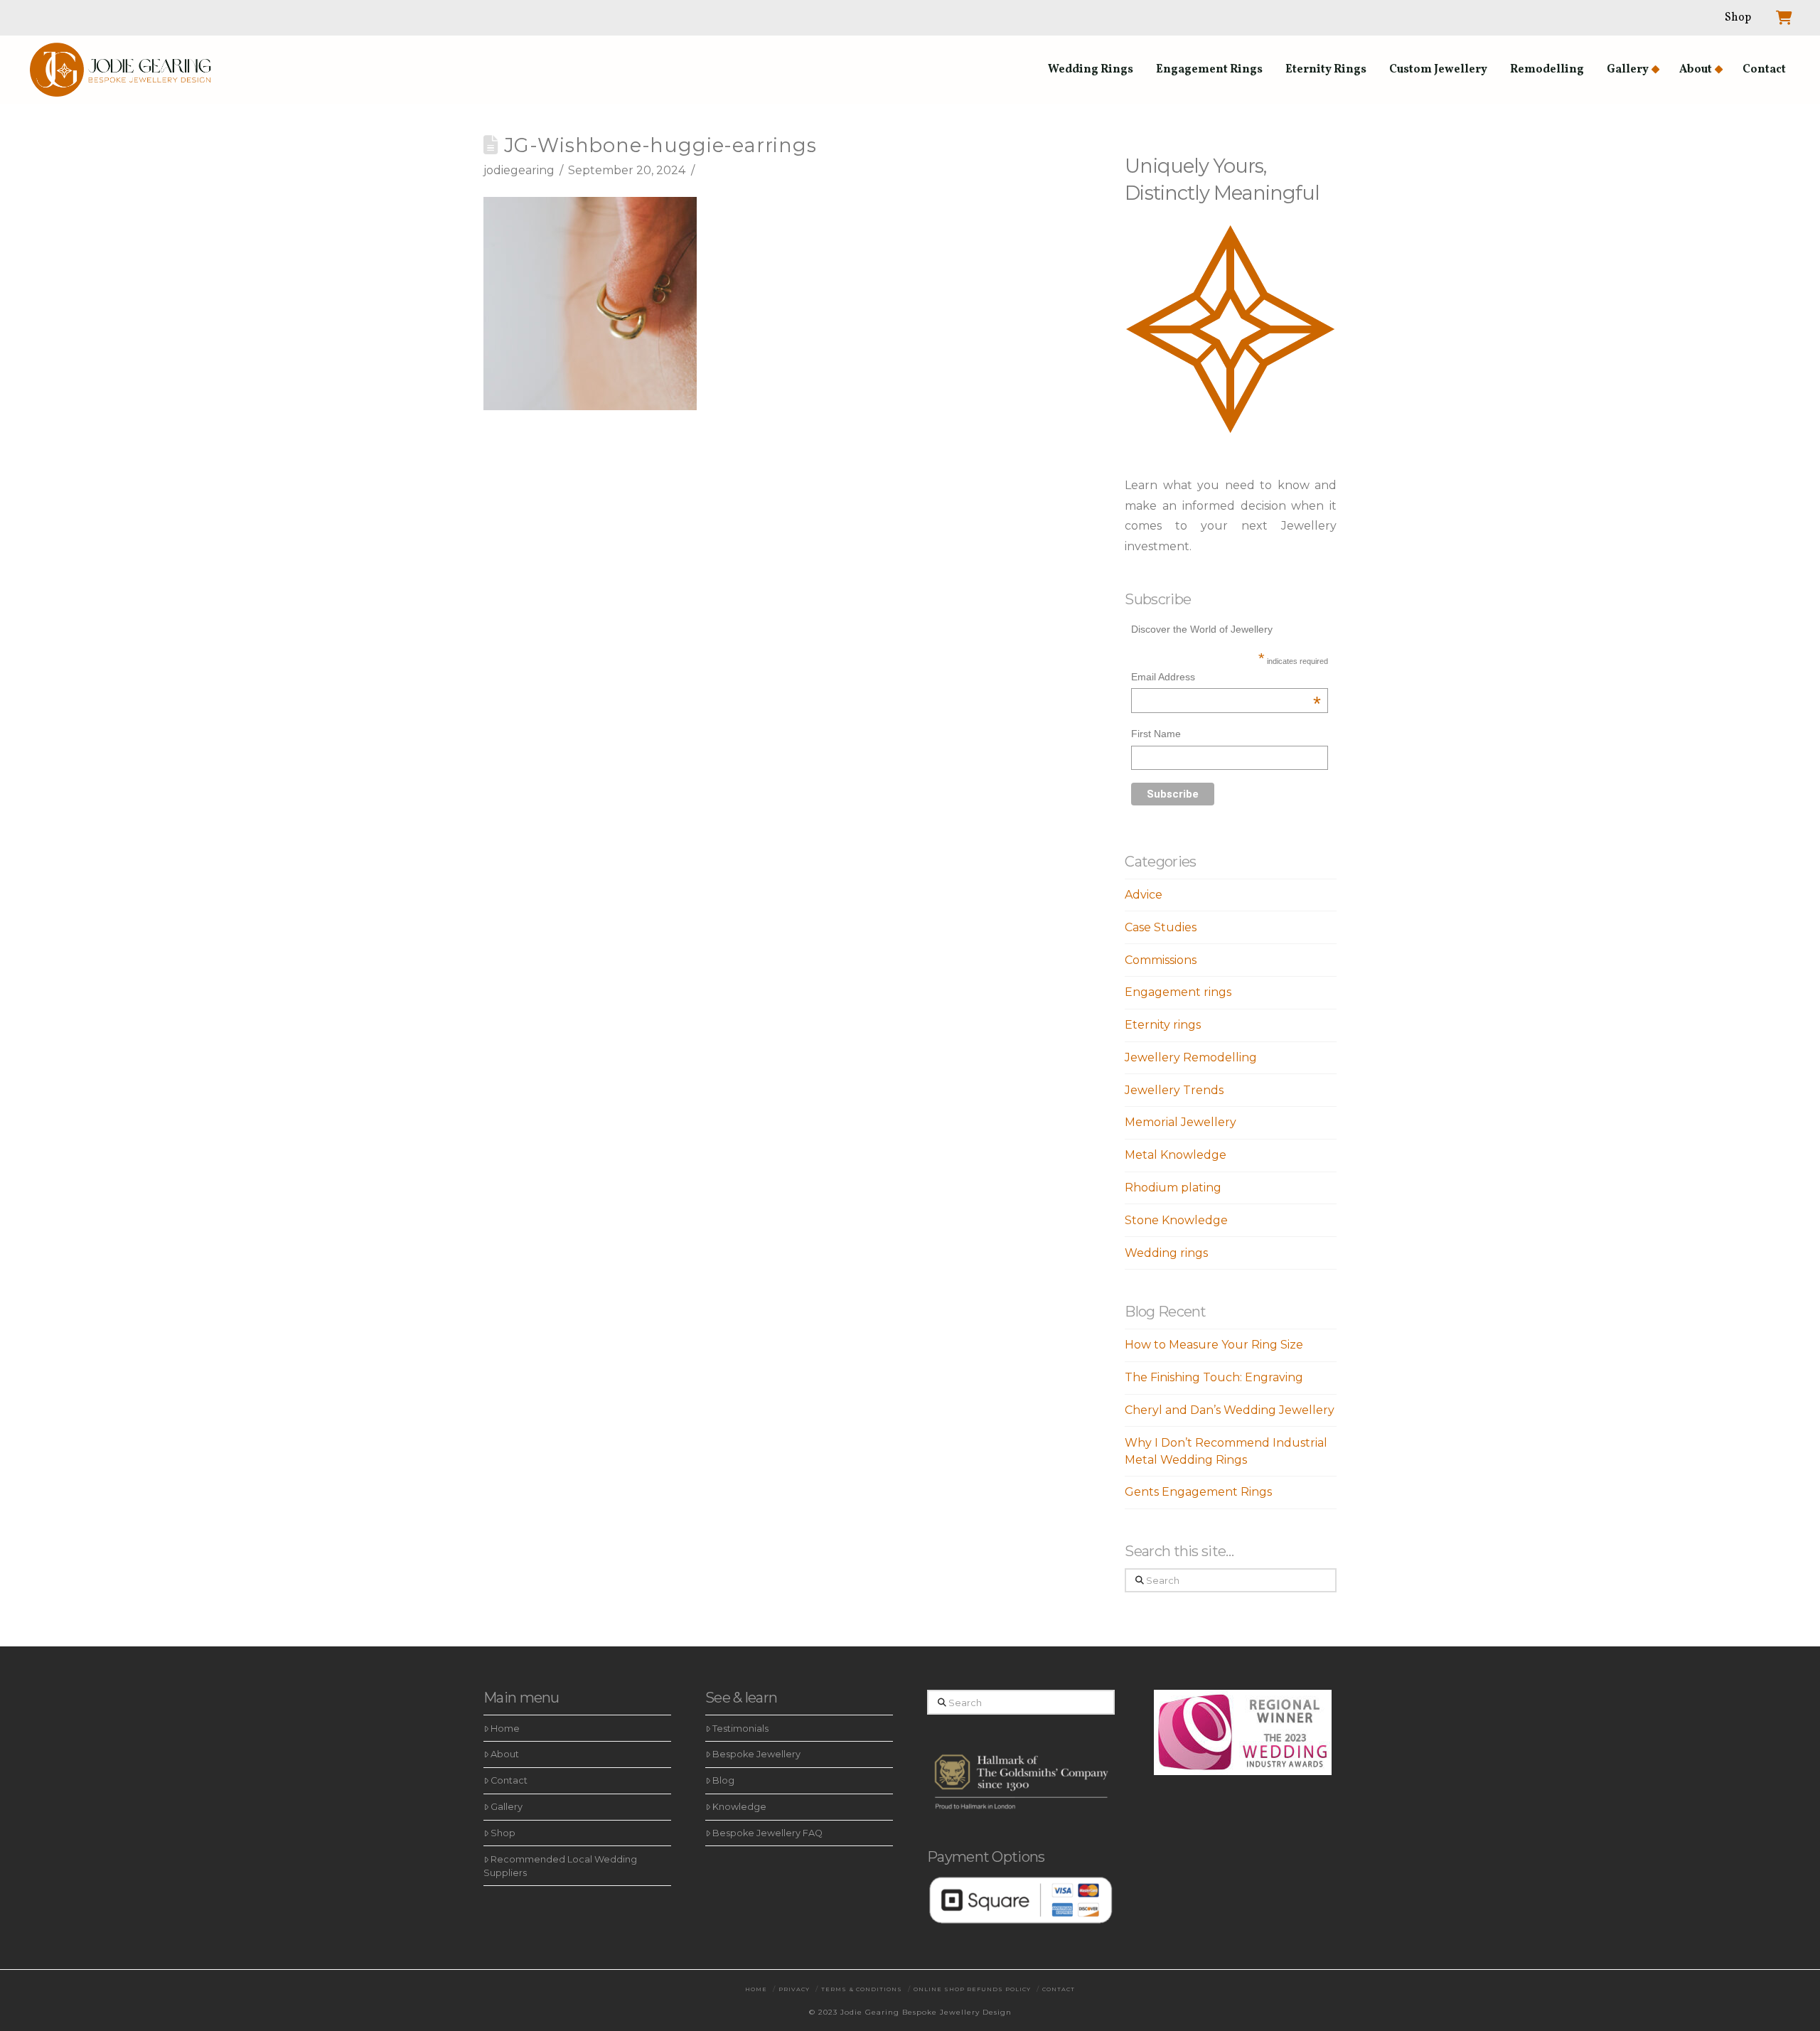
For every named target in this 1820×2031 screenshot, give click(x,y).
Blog (723, 1780)
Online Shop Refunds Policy (972, 1989)
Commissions (1161, 960)
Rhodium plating (1173, 1188)
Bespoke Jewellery (756, 1754)
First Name (1156, 734)
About (505, 1754)
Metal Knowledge (1176, 1155)
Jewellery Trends (1174, 1090)
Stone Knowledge (1176, 1220)
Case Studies (1161, 927)
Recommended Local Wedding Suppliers (560, 1866)
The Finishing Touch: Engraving (1214, 1377)
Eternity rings (1163, 1025)
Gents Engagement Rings (1198, 1492)
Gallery (507, 1807)
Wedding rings (1166, 1253)
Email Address (1226, 679)
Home (505, 1729)
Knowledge (739, 1807)
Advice (1144, 895)
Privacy (794, 1989)
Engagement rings (1178, 992)
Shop (503, 1833)
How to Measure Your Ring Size (1214, 1345)
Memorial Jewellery (1181, 1122)
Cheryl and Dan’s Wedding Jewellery (1230, 1410)
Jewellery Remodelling (1191, 1057)
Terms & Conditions (862, 1989)
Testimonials (740, 1729)
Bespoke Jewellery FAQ (767, 1833)
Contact (509, 1780)
